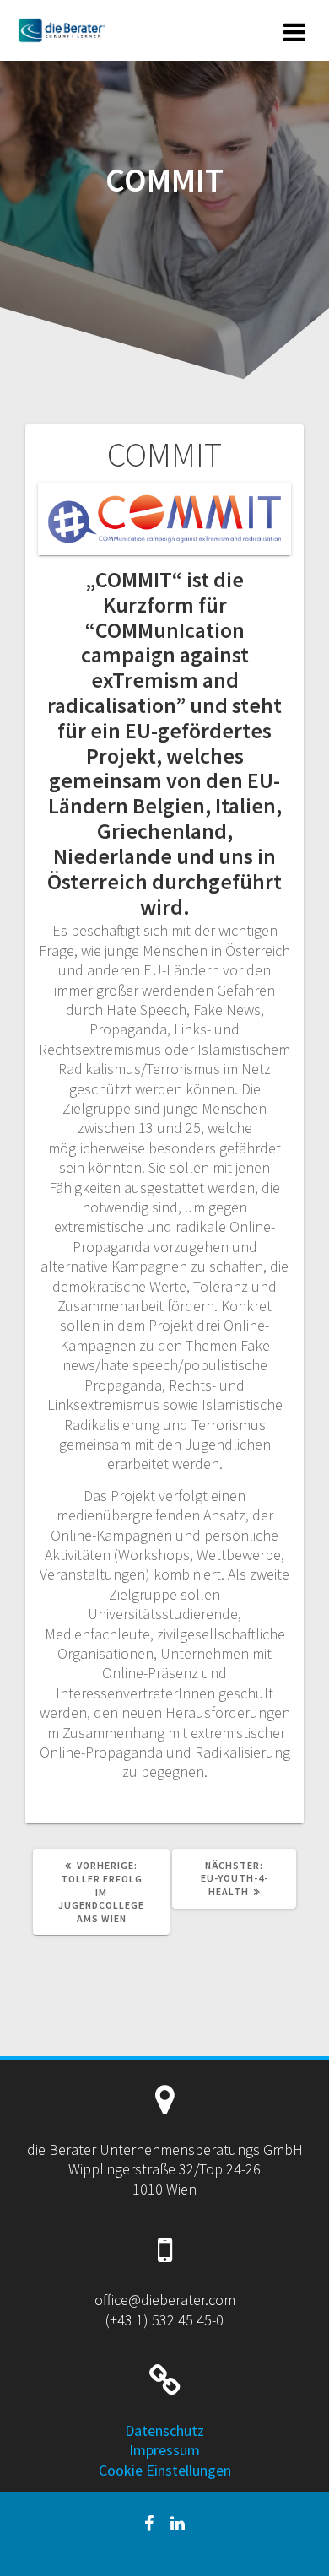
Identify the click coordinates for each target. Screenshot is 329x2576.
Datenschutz (164, 2430)
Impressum (164, 2450)
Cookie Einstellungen (165, 2470)
